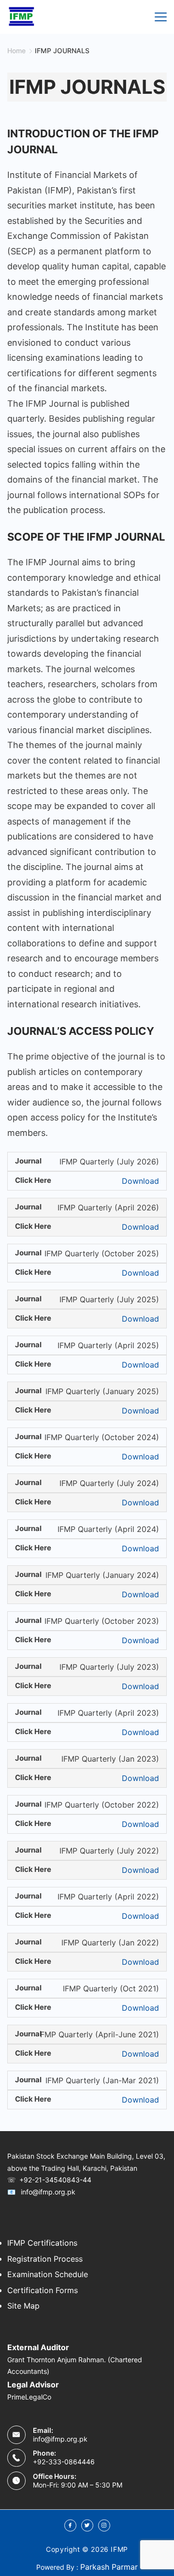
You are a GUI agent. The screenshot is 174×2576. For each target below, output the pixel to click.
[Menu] (161, 17)
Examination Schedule (48, 2274)
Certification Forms (43, 2290)
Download (140, 1181)
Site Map (23, 2306)
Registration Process (45, 2259)
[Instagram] (104, 2525)
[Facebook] (70, 2525)
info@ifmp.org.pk (60, 2439)
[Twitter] (87, 2525)
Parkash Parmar (109, 2567)
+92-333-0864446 (64, 2462)
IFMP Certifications (42, 2243)
